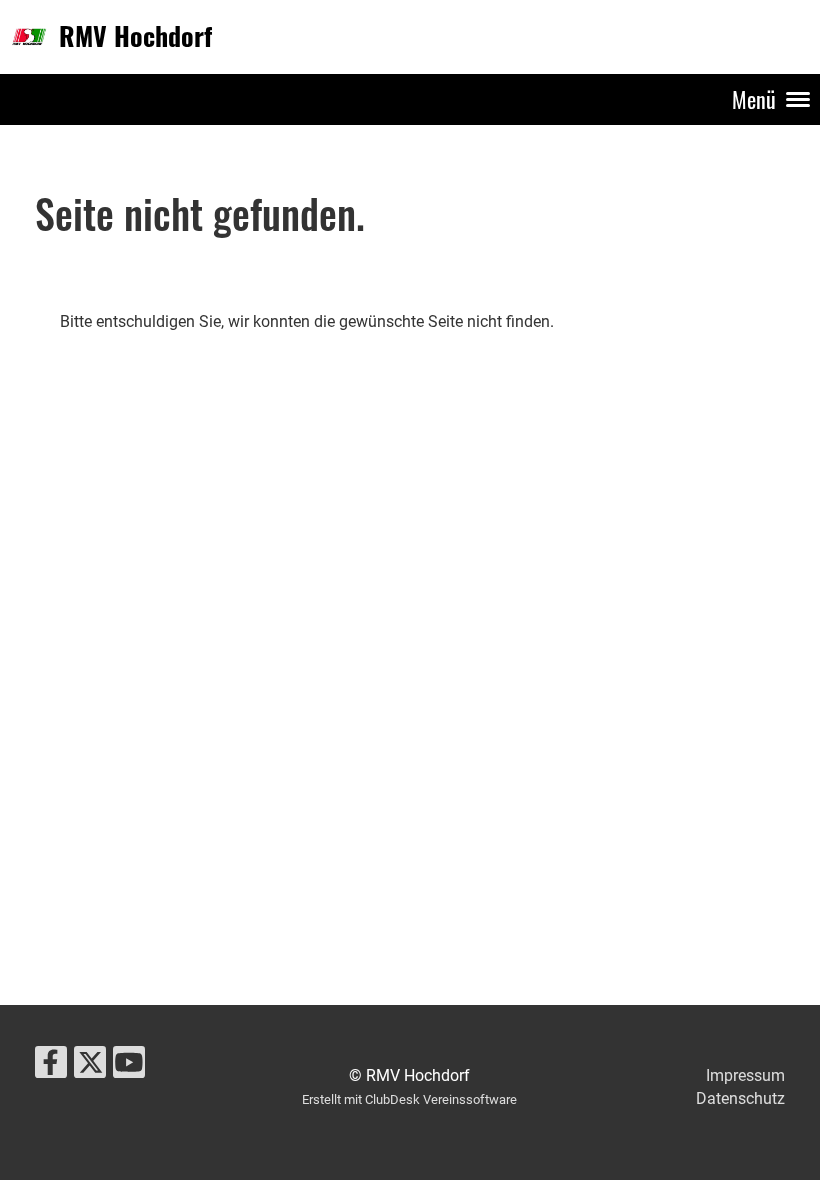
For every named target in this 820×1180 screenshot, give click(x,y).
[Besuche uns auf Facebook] (51, 1067)
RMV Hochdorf (135, 36)
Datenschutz (740, 1098)
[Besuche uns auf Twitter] (90, 1067)
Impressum (745, 1075)
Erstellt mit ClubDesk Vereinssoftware (409, 1099)
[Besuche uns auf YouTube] (129, 1067)
